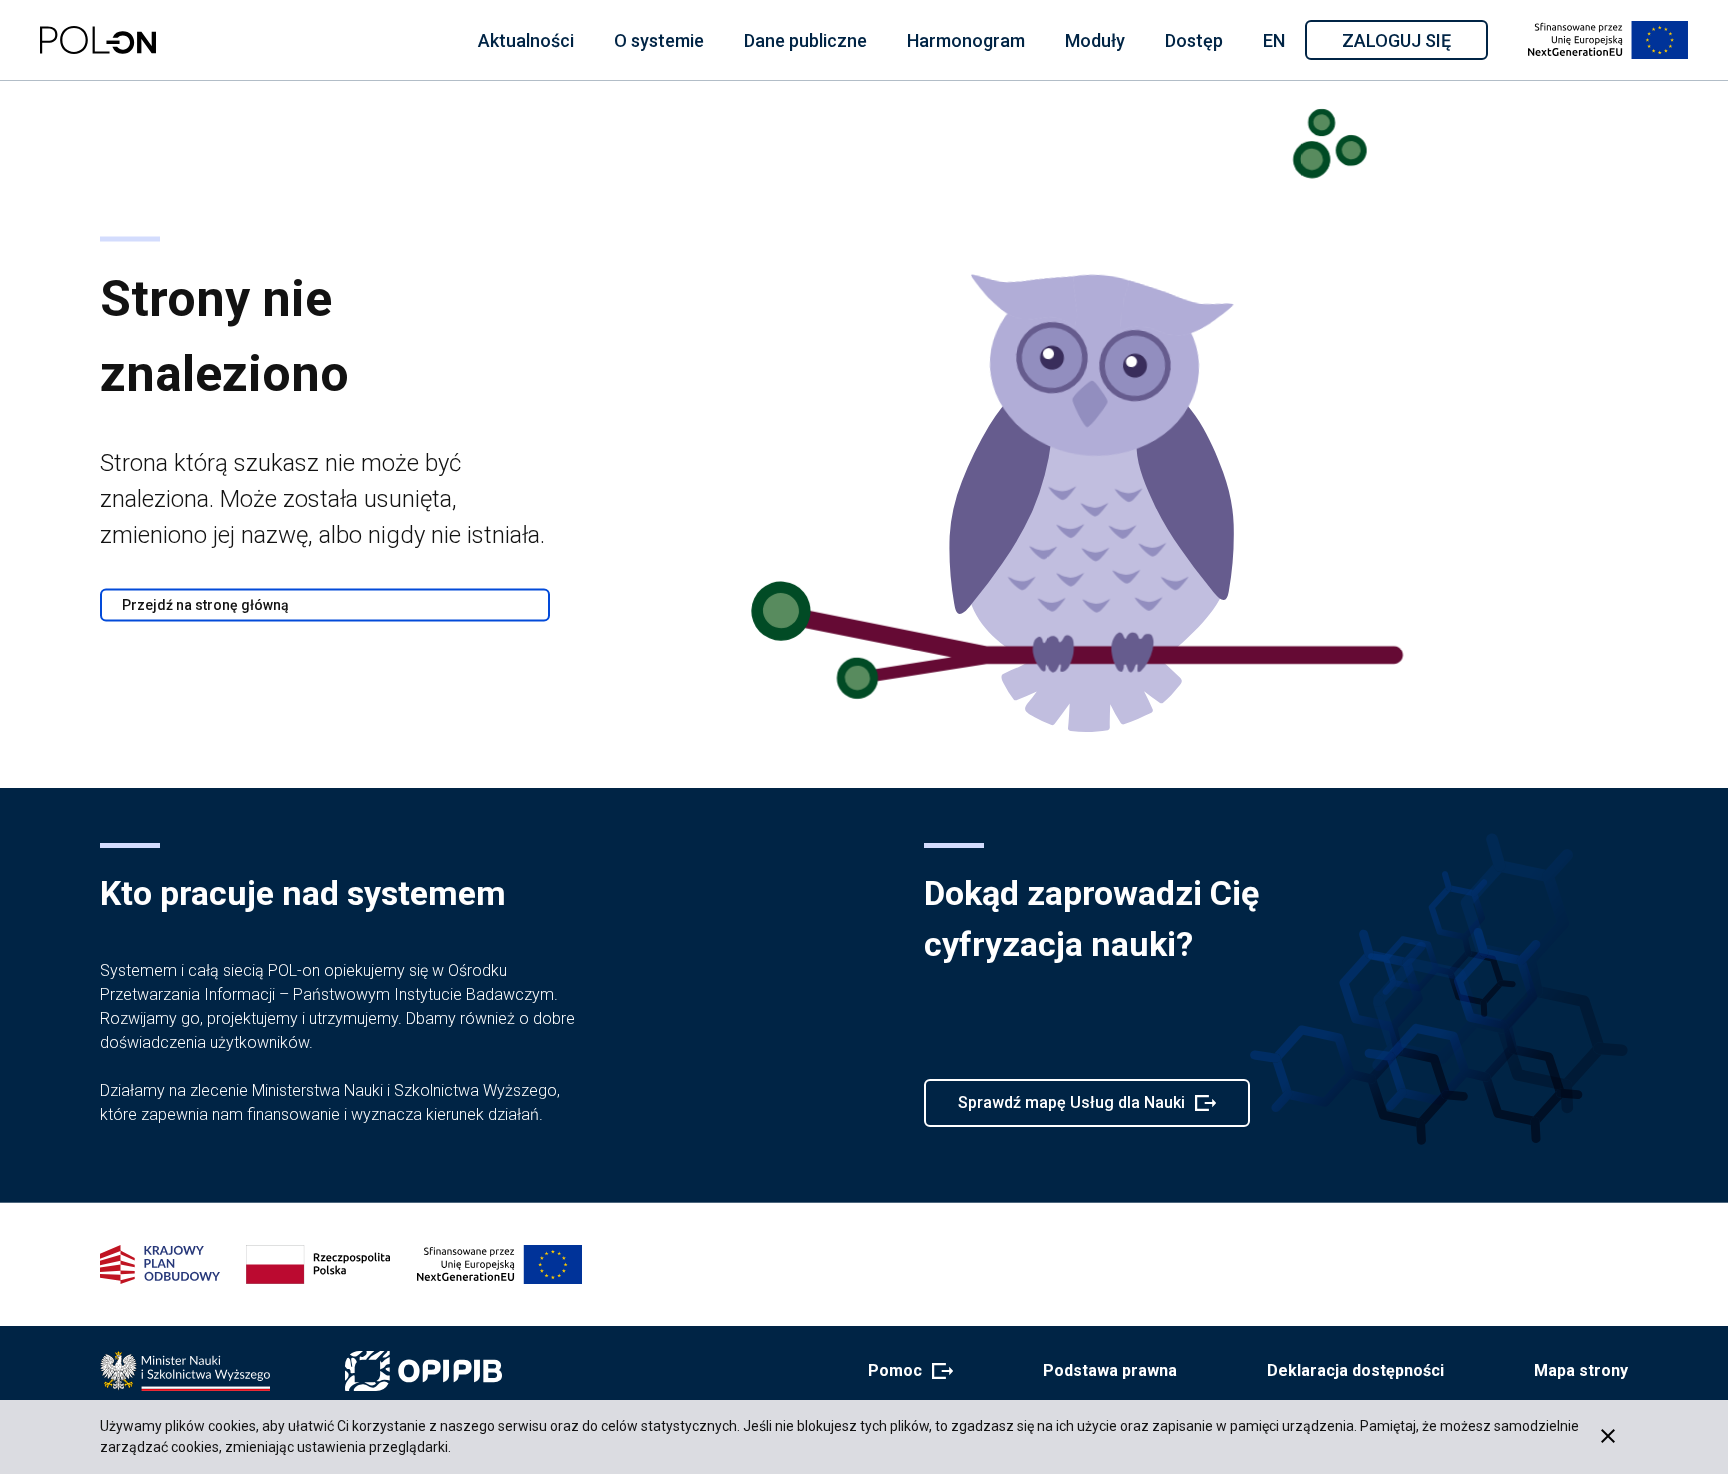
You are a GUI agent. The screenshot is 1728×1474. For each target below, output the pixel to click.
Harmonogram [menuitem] (966, 40)
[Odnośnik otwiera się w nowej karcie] (185, 1371)
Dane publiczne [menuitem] (805, 40)
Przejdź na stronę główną (205, 605)
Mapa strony (1581, 1370)
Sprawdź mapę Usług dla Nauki (1071, 1110)
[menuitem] (526, 40)
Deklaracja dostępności (1355, 1370)
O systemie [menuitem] (659, 40)
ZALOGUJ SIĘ (1413, 44)
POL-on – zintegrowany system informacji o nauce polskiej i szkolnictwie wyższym (98, 40)
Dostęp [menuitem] (1194, 40)
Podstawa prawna (1110, 1370)
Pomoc (904, 1372)
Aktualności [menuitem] (526, 40)
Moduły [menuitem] (1095, 40)
